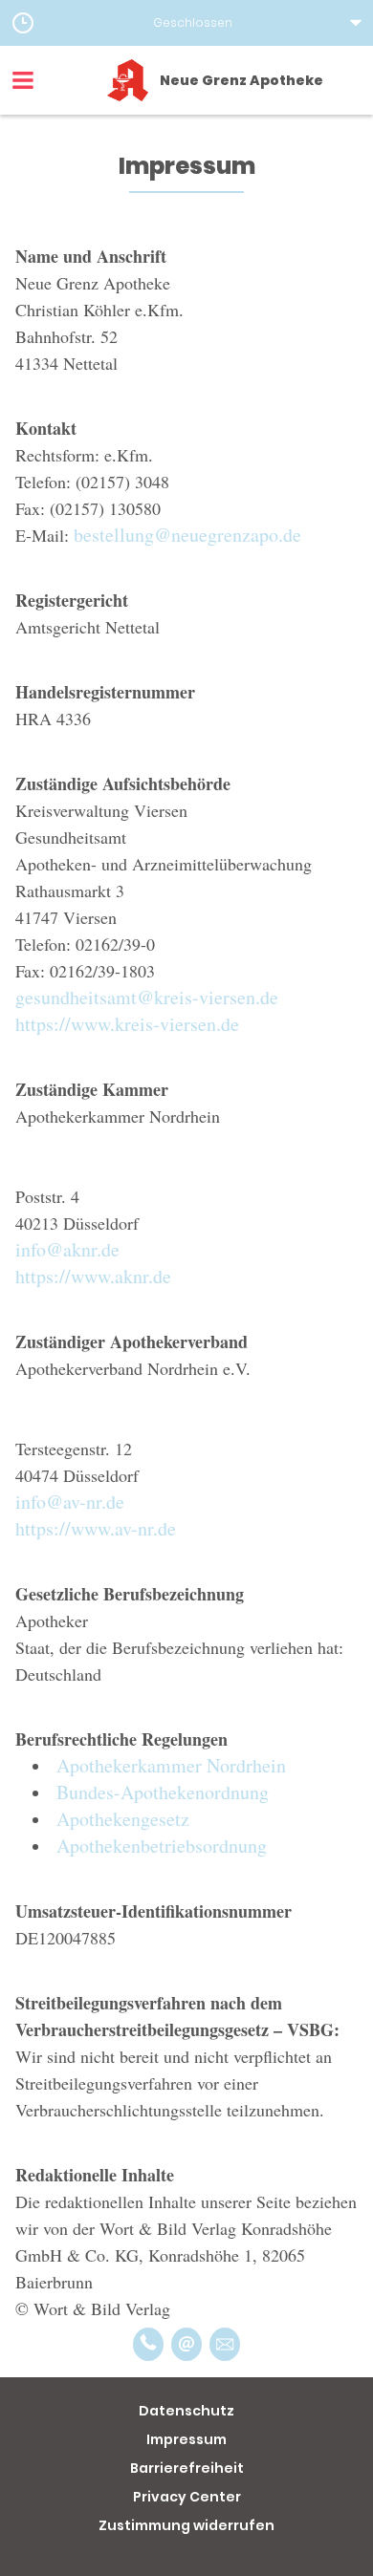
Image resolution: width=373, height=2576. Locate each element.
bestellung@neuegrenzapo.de (187, 535)
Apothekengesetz (123, 1819)
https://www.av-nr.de (96, 1528)
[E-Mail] (186, 2344)
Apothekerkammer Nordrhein (171, 1765)
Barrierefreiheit (187, 2468)
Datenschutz (186, 2411)
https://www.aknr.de (93, 1276)
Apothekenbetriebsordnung (162, 1846)
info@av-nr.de (70, 1502)
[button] (186, 23)
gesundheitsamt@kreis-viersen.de (147, 997)
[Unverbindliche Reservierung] (225, 2344)
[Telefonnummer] (148, 2344)
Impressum (186, 2439)
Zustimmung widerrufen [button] (186, 2525)
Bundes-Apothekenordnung (163, 1792)
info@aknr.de (67, 1249)
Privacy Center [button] (187, 2497)
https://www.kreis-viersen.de (127, 1024)
